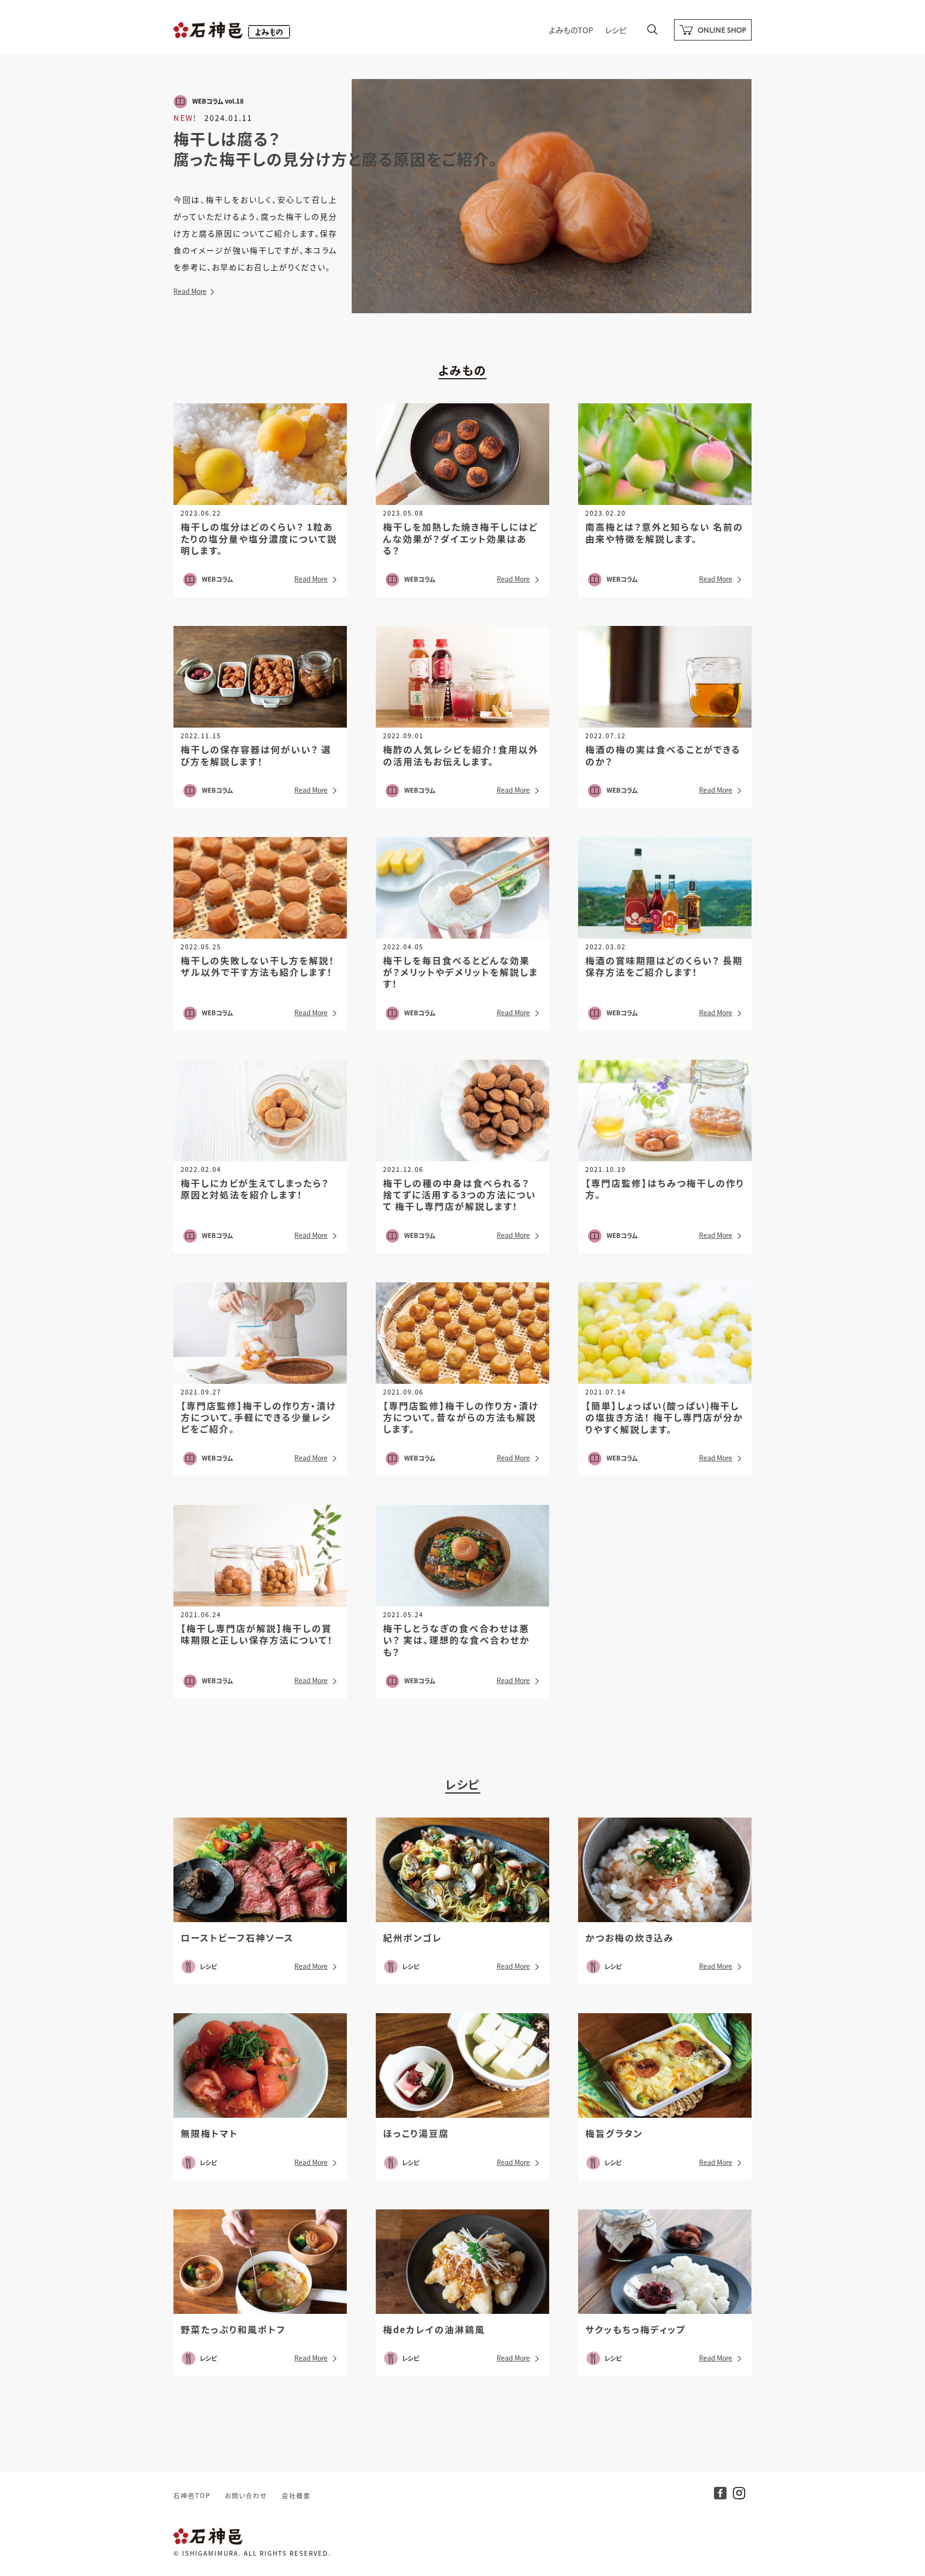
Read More (190, 291)
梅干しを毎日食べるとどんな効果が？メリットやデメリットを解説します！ (461, 972)
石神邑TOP (192, 2495)
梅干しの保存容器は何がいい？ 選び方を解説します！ (256, 755)
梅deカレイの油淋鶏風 (434, 2329)
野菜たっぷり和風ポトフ (233, 2329)
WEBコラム (218, 579)
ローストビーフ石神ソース (237, 1937)
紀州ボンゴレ (413, 1937)
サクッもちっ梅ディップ (636, 2329)
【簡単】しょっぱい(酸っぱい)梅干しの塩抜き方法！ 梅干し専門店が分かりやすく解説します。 (664, 1417)
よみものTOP (571, 30)
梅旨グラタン (614, 2133)
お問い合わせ (246, 2495)
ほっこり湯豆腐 (416, 2133)
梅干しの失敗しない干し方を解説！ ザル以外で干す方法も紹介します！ (258, 966)
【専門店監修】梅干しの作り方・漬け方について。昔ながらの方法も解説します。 (461, 1417)
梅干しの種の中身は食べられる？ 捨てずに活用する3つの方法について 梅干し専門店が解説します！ (460, 1195)
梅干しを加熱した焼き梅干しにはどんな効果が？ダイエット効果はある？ (461, 538)
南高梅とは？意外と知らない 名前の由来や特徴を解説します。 (664, 532)
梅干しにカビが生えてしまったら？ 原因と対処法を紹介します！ (255, 1188)
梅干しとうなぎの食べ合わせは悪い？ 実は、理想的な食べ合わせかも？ (456, 1640)
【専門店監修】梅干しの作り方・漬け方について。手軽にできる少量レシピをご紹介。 (258, 1417)
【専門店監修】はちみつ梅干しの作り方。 (665, 1188)
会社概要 (296, 2495)
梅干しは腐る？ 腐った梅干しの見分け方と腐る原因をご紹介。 (336, 148)
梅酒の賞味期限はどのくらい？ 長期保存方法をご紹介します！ (664, 966)
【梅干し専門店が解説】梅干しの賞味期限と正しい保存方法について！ (257, 1634)
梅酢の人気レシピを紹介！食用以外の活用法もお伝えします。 (461, 755)
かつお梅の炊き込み (630, 1937)
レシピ (616, 30)
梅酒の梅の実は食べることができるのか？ (663, 755)
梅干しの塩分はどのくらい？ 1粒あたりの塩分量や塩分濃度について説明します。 (259, 538)
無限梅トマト (209, 2133)
